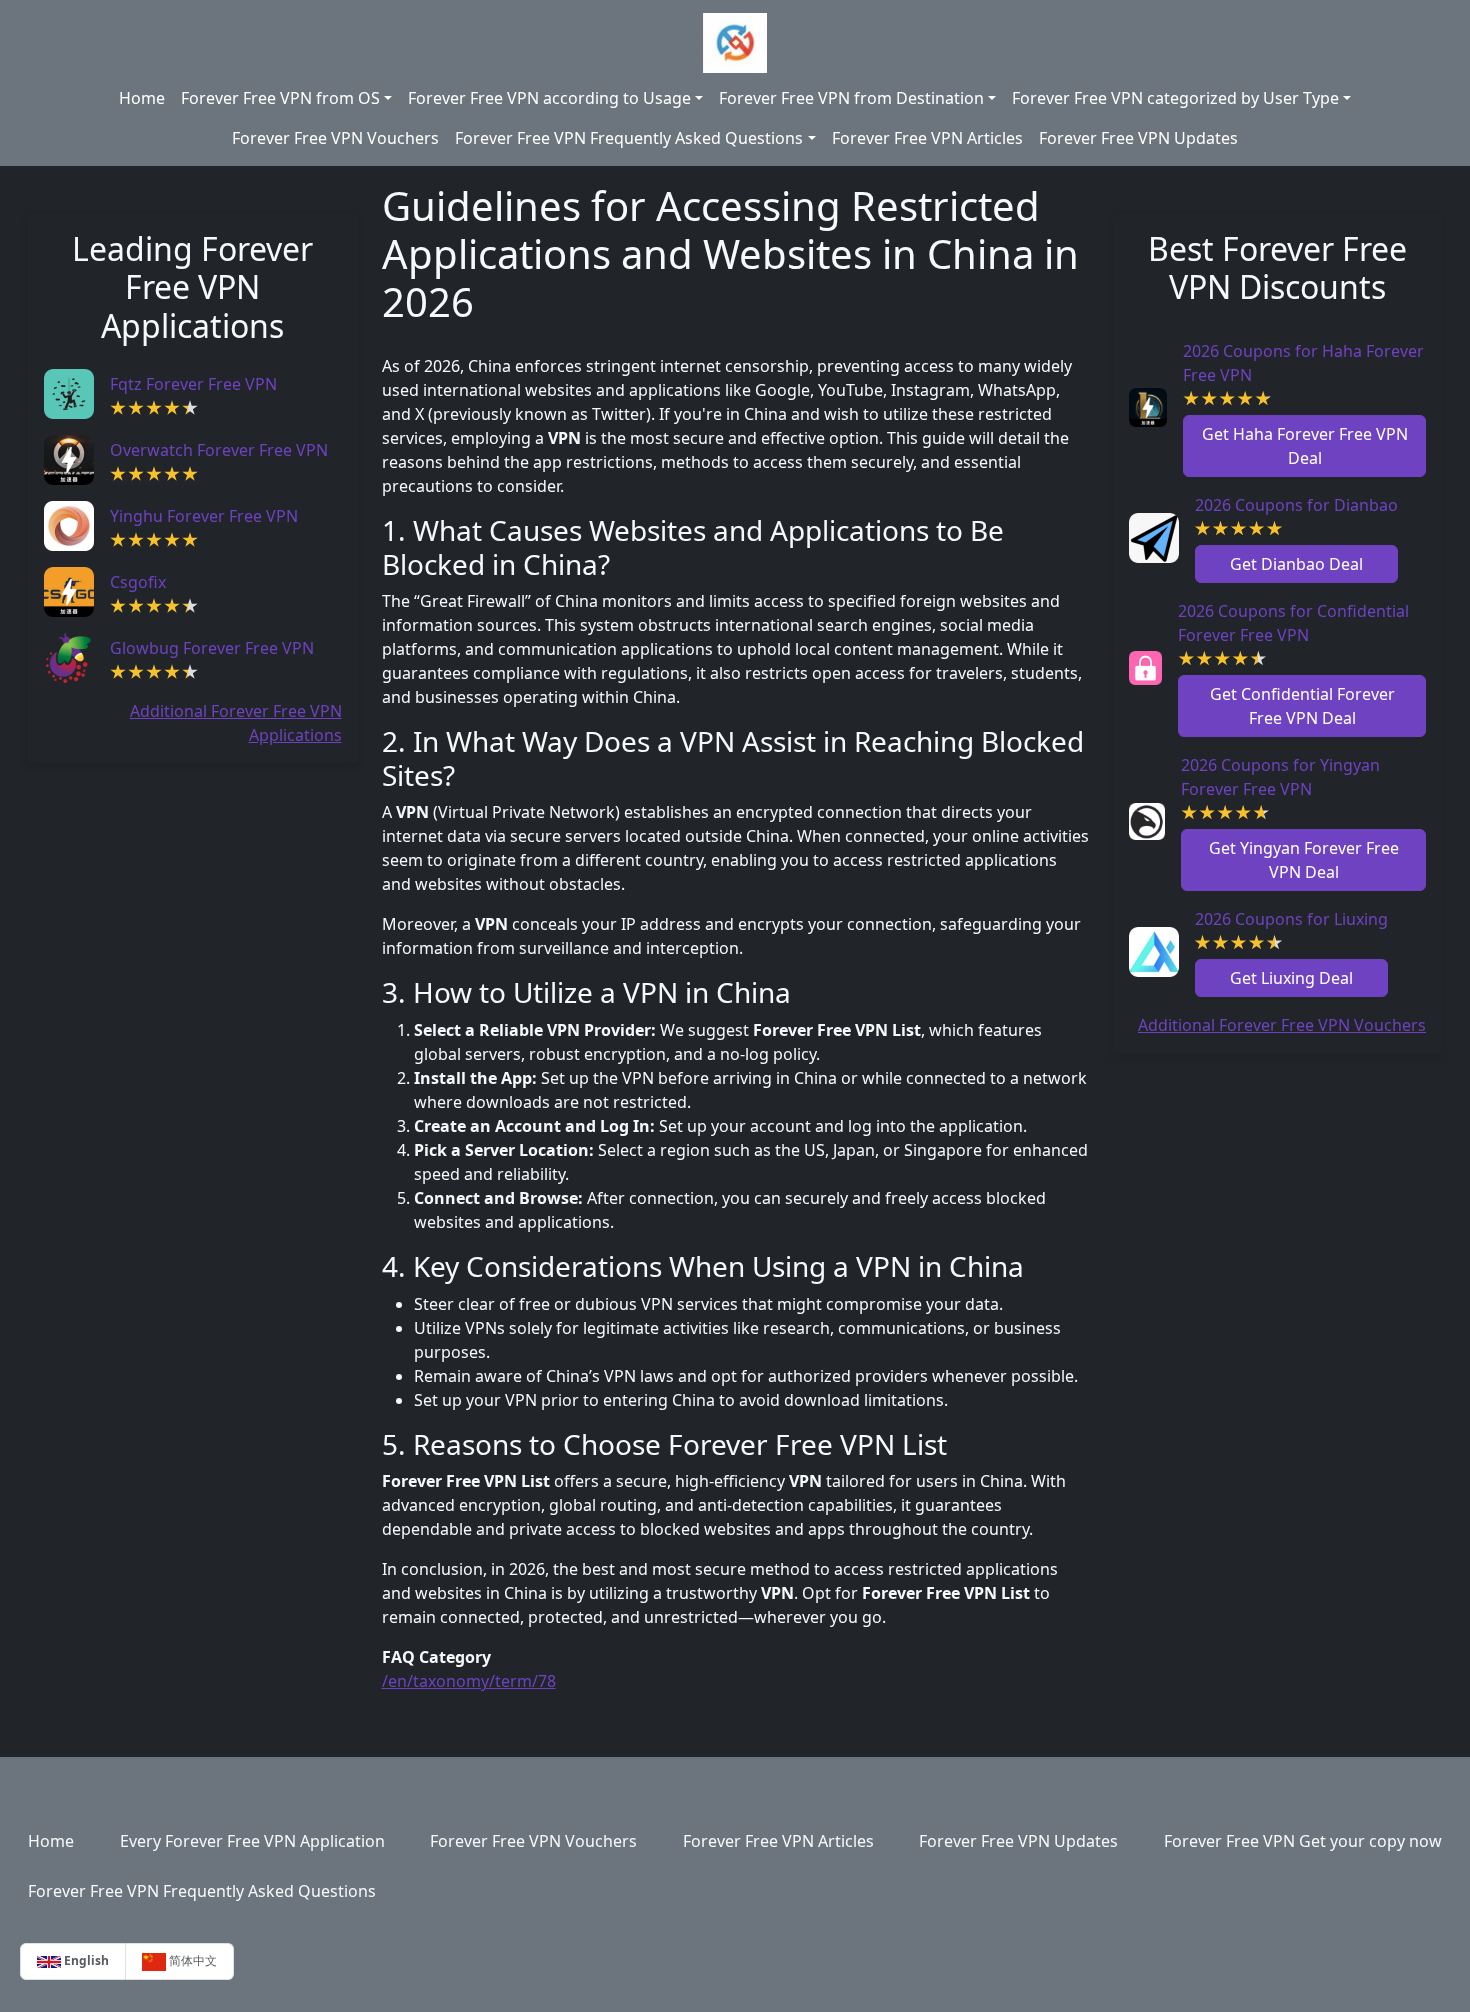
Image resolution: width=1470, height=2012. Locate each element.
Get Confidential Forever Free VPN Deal (1302, 706)
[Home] (734, 43)
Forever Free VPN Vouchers (335, 138)
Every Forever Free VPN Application (252, 1841)
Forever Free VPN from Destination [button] (851, 98)
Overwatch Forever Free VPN (219, 450)
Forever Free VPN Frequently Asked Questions (202, 1891)
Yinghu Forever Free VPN (204, 516)
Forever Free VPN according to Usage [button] (549, 98)
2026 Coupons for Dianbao (1296, 505)
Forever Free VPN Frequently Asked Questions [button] (629, 138)
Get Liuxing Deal (1291, 978)
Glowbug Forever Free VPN (212, 648)
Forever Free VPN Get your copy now (1303, 1841)
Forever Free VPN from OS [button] (280, 98)
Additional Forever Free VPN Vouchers (1282, 1025)
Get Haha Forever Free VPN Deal (1305, 446)
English (85, 1960)
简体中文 (191, 1960)
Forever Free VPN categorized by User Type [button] (1175, 98)
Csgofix (138, 582)
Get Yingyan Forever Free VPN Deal (1304, 860)
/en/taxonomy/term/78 (469, 1681)
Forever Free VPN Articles (927, 138)
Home (142, 98)
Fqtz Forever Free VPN (193, 384)
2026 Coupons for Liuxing (1291, 919)
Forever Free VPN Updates (1138, 138)
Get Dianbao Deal (1296, 564)
